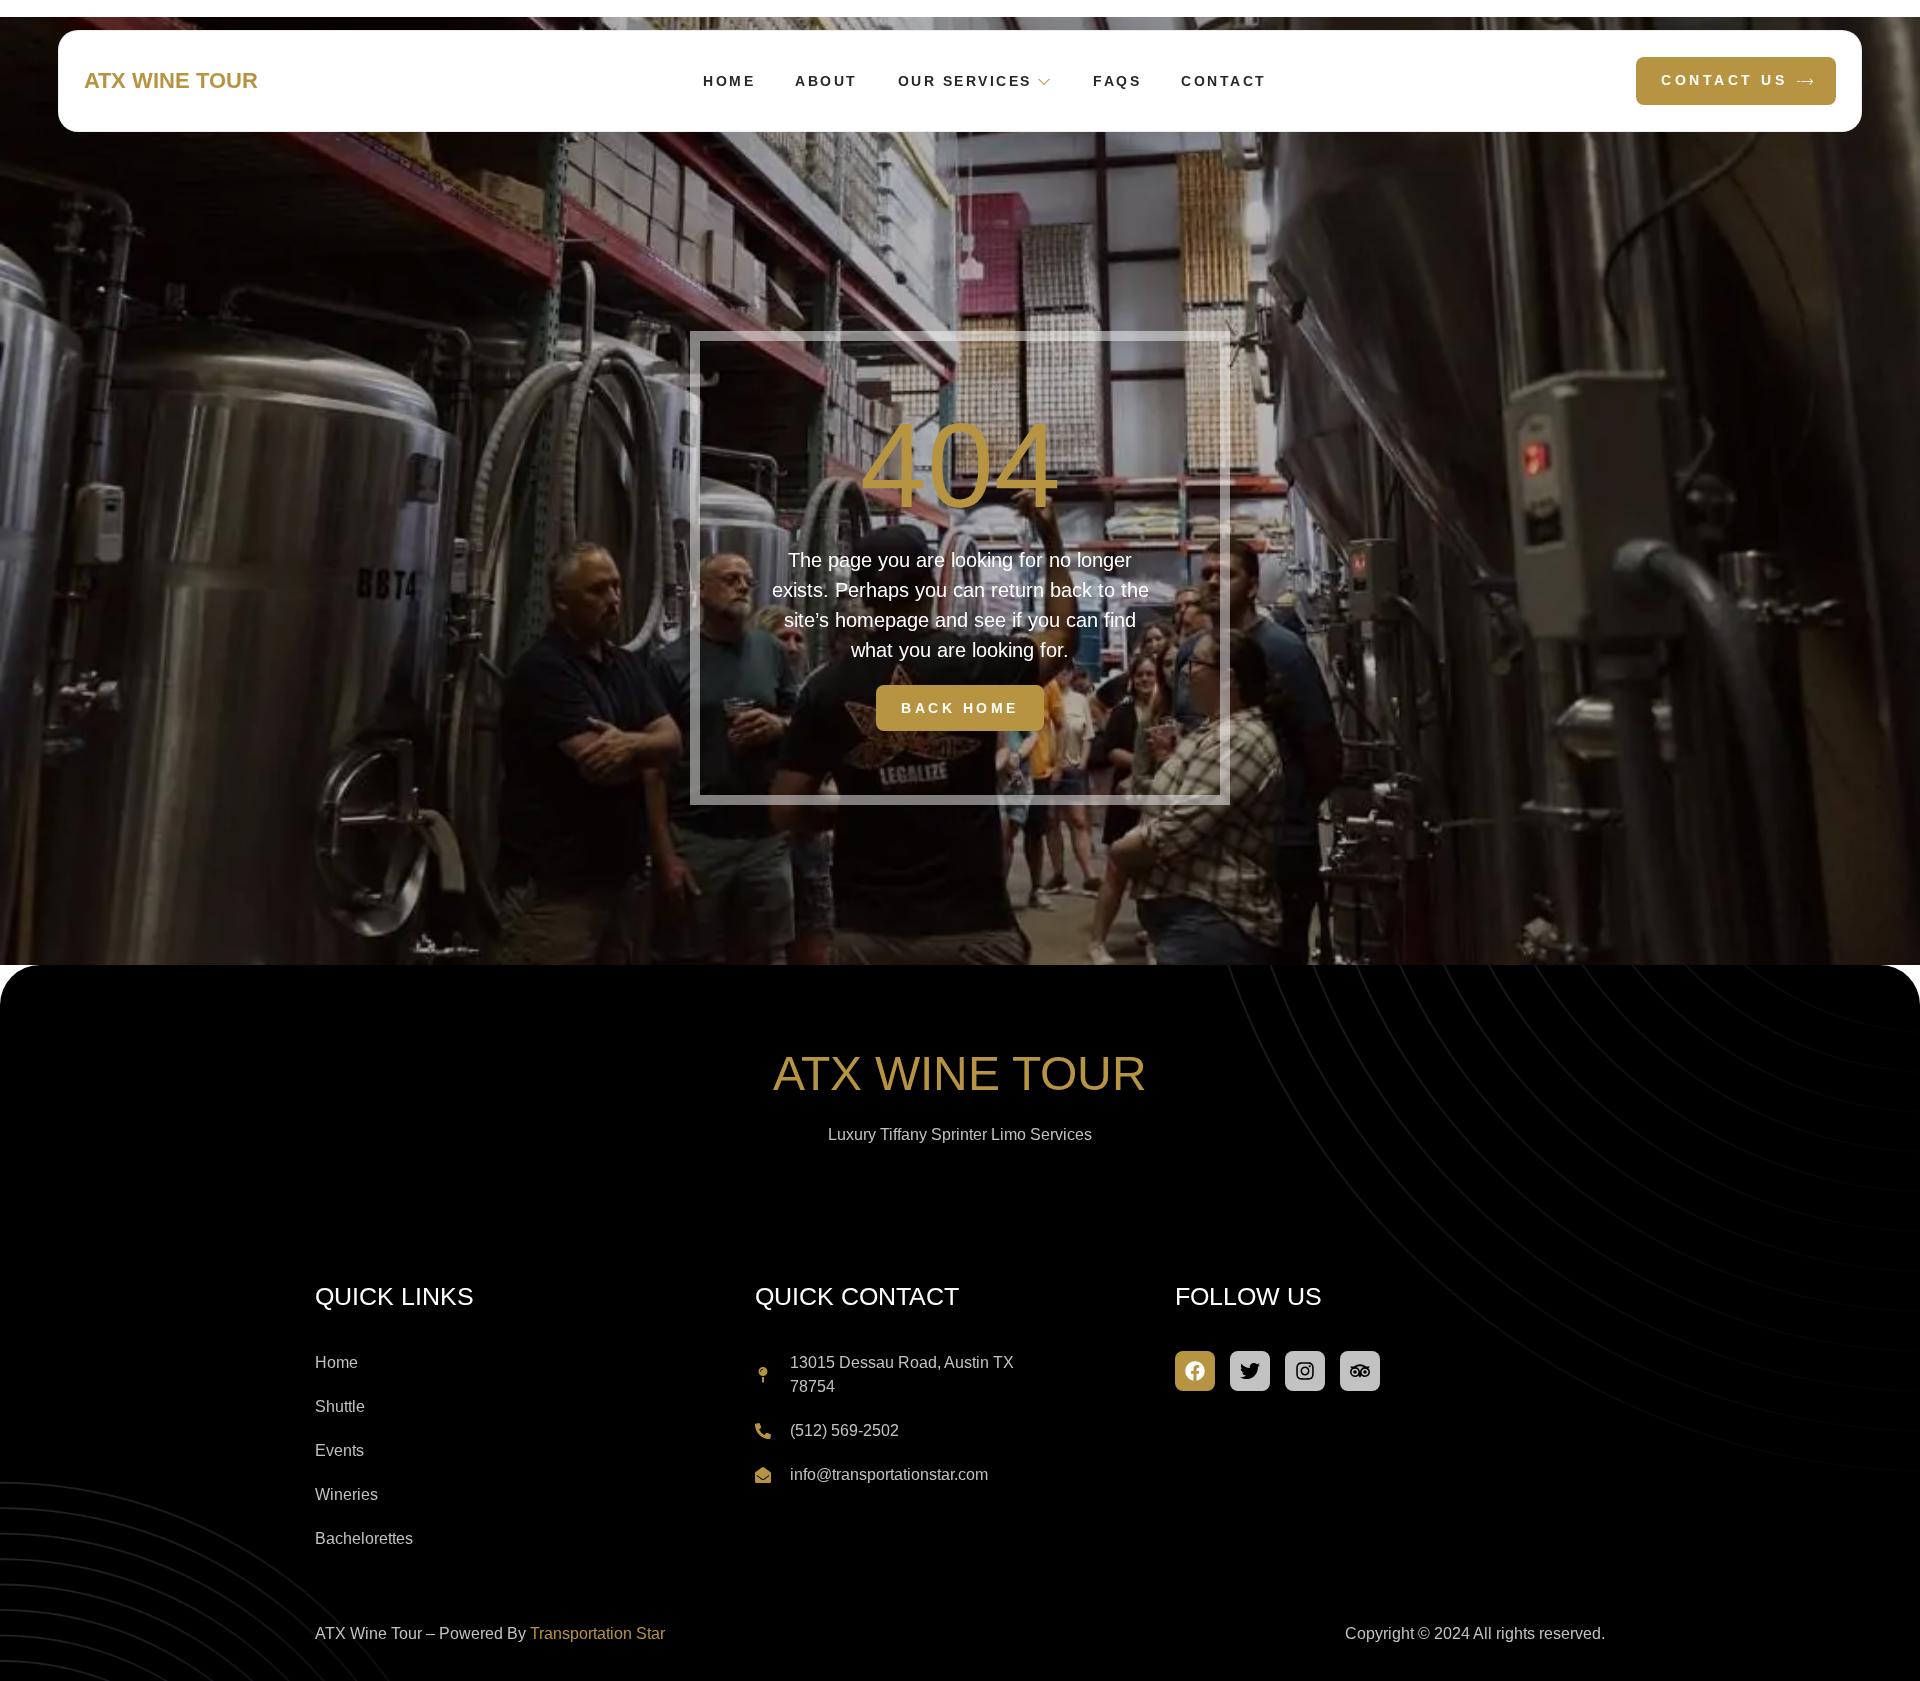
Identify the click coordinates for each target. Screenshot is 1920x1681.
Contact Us (1724, 80)
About (826, 81)
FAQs (1117, 81)
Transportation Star (597, 1633)
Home (729, 81)
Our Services (965, 81)
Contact (1224, 81)
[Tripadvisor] (1360, 1371)
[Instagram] (1305, 1371)
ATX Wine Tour (171, 80)
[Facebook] (1195, 1371)
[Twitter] (1250, 1371)
